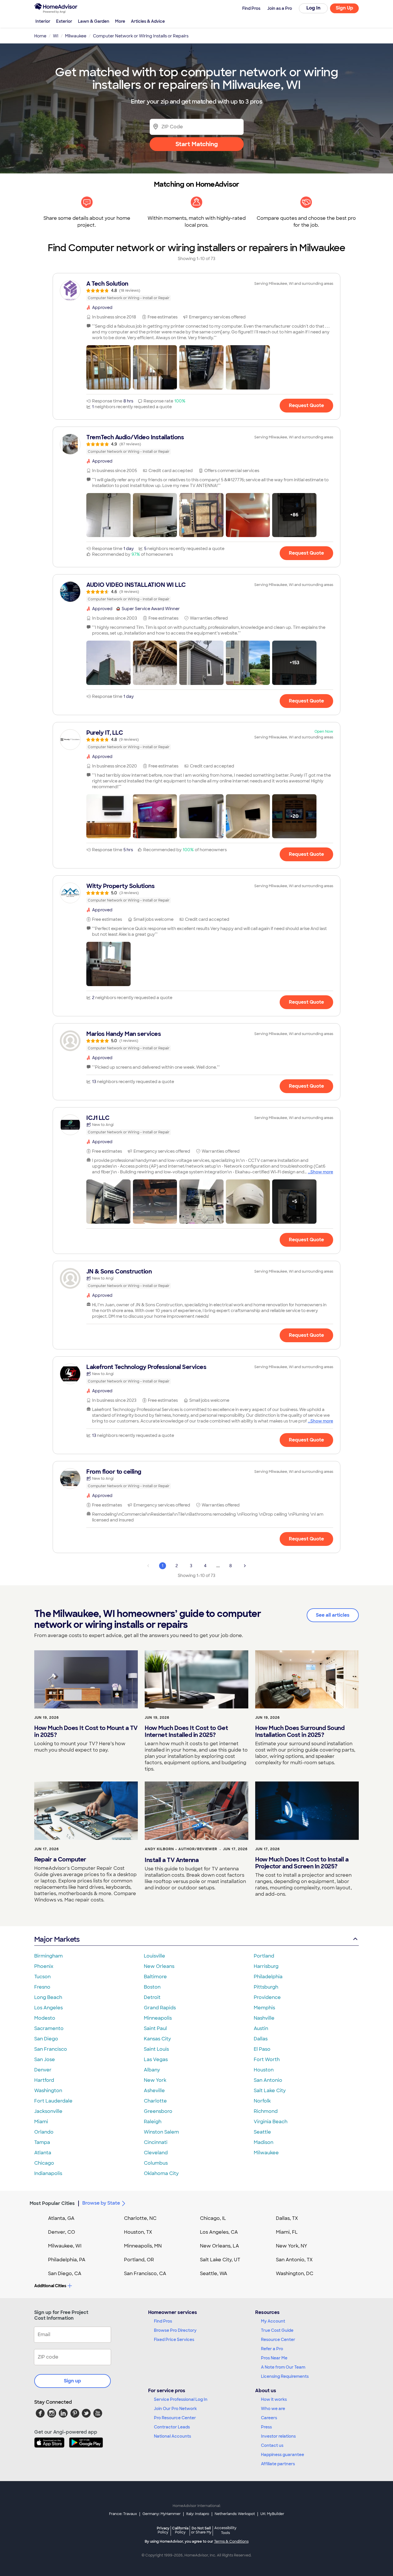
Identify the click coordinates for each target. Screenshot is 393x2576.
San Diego (46, 2039)
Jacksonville (48, 2111)
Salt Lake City (270, 2091)
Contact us (272, 2445)
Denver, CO (62, 2232)
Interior (43, 21)
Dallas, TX (287, 2218)
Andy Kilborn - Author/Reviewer (181, 1849)
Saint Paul (155, 2028)
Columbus (156, 2163)
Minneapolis (158, 2018)
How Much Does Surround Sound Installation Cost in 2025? (300, 1731)
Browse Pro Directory (175, 2330)
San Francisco (51, 2049)
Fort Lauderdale (53, 2101)
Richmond (266, 2111)
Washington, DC (295, 2274)
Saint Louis (156, 2049)
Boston (152, 1987)
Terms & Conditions (231, 2541)
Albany (152, 2070)
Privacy (163, 2530)
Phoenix (44, 1966)
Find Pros (163, 2321)
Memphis (264, 2008)
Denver (43, 2070)
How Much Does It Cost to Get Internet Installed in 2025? (186, 1731)
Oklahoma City (161, 2173)
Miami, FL (287, 2232)
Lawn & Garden (94, 21)
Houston (264, 2070)
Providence (267, 1997)
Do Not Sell (201, 2530)
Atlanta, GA (61, 2218)
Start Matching (197, 144)
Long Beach (48, 1997)
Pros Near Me (274, 2358)
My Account (273, 2321)
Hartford (44, 2080)
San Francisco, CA (145, 2274)
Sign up (73, 2381)
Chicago (44, 2163)
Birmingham (48, 1956)
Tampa (42, 2142)
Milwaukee (266, 2153)
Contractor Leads (172, 2427)
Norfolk (262, 2101)
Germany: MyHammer (162, 2514)
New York (155, 2080)
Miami (41, 2122)
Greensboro (158, 2111)
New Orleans (159, 1966)
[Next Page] (245, 1566)
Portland (264, 1956)
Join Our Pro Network (175, 2409)
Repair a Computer (60, 1859)
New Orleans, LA (220, 2246)
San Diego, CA (65, 2274)
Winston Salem (161, 2132)
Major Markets (57, 1939)
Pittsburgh (266, 1987)
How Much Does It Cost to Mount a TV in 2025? (86, 1731)
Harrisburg (266, 1966)
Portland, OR (139, 2260)
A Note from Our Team (283, 2367)
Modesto (45, 2018)
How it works (274, 2399)
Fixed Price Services (174, 2340)
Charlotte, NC (140, 2218)
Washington (48, 2091)
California (180, 2530)
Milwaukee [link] (76, 36)
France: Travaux (123, 2514)
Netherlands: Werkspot (235, 2514)
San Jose (45, 2060)
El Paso (262, 2049)
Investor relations (278, 2436)
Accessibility (225, 2531)
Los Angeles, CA (219, 2232)
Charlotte (155, 2101)
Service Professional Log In (181, 2399)
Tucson (42, 1977)
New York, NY (292, 2246)
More (120, 21)
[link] (197, 291)
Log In (313, 8)
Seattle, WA (214, 2274)
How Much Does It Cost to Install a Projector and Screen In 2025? (302, 1863)
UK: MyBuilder (272, 2514)
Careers (269, 2418)
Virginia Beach (271, 2122)
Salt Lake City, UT (220, 2260)
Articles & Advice (148, 21)
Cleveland (156, 2153)
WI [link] (56, 36)
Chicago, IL (213, 2218)
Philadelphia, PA (67, 2260)
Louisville (154, 1956)
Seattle (262, 2132)
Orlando (44, 2132)
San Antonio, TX (294, 2260)
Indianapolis (48, 2173)
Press (266, 2427)
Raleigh (153, 2122)
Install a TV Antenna (172, 1860)
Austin (261, 2028)
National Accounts (172, 2436)
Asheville (154, 2091)
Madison (264, 2142)
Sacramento (49, 2028)
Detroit (152, 1997)
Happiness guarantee (283, 2455)
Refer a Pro (272, 2349)
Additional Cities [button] (50, 2286)
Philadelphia (268, 1977)
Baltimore (155, 1977)
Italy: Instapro (198, 2514)
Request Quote (306, 405)
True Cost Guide (277, 2330)
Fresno (42, 1987)
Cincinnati (156, 2142)
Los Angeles (48, 2008)
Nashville (264, 2018)
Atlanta (43, 2153)
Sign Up (345, 8)
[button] (108, 367)
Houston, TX (138, 2232)
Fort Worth (267, 2060)
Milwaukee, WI (65, 2246)
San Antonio (268, 2080)
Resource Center (278, 2340)
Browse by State (101, 2203)
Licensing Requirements (285, 2376)
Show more (322, 1172)
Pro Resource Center (175, 2418)
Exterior (64, 21)
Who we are (273, 2409)
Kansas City (157, 2039)
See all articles (333, 1615)
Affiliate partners (278, 2464)
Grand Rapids (160, 2008)
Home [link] (40, 36)
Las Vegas (156, 2060)
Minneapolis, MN (143, 2246)
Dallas (261, 2039)
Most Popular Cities (52, 2203)
